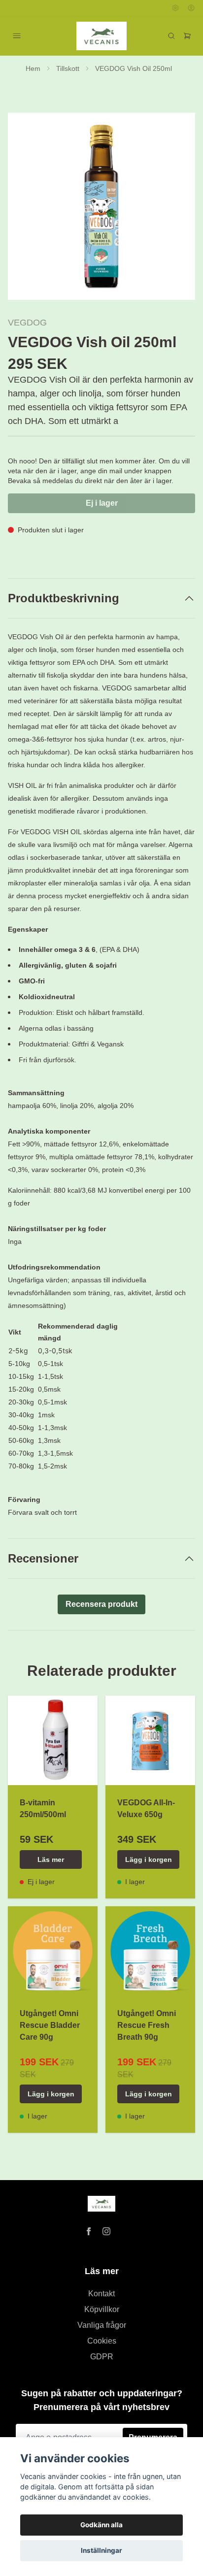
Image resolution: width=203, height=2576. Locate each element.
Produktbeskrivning (64, 598)
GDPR (102, 2357)
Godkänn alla (101, 2525)
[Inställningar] (175, 8)
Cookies (102, 2341)
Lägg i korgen (149, 1859)
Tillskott (68, 68)
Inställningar (101, 2550)
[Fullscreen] (101, 206)
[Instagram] (106, 2231)
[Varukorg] (187, 36)
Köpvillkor (102, 2309)
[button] (178, 210)
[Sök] (171, 36)
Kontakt (101, 2294)
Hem (33, 68)
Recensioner (43, 1558)
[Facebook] (89, 2231)
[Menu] (17, 36)
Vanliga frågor (102, 2325)
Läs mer (51, 1859)
